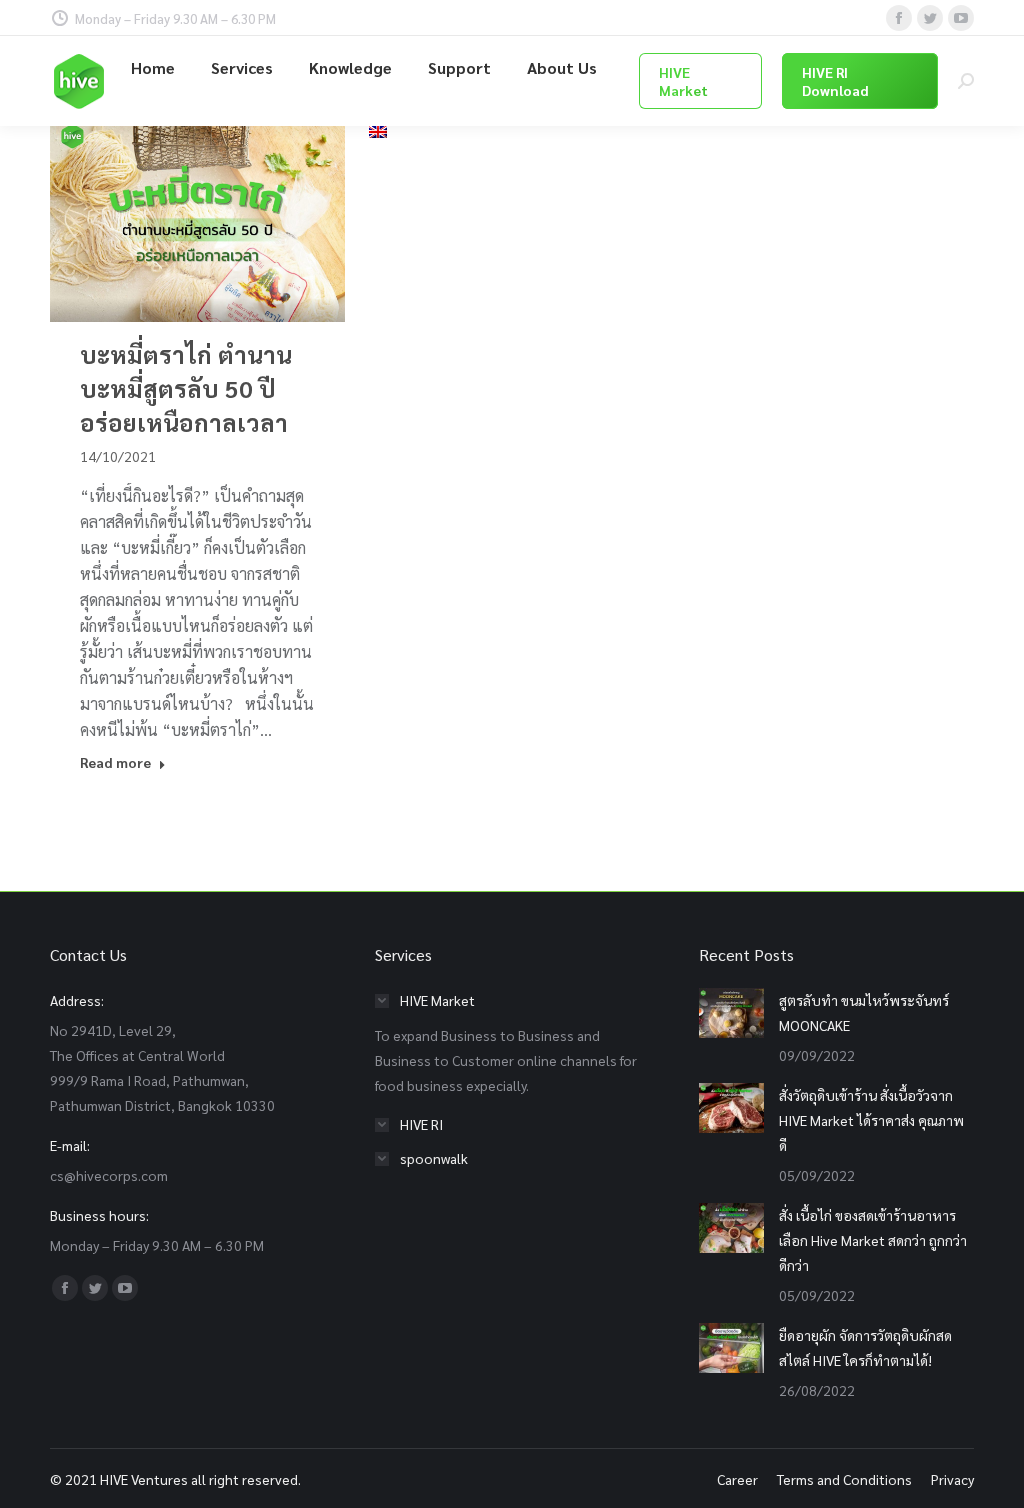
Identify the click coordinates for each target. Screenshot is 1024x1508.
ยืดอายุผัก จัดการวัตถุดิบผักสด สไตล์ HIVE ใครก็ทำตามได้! (865, 1347)
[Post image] (731, 1013)
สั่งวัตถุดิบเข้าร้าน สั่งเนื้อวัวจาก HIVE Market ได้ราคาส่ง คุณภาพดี (871, 1120)
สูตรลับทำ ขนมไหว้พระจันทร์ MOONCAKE (864, 1012)
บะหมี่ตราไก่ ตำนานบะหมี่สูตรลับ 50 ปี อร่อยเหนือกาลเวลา (186, 388)
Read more (115, 762)
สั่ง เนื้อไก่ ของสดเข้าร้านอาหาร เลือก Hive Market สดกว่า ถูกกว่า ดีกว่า (873, 1240)
